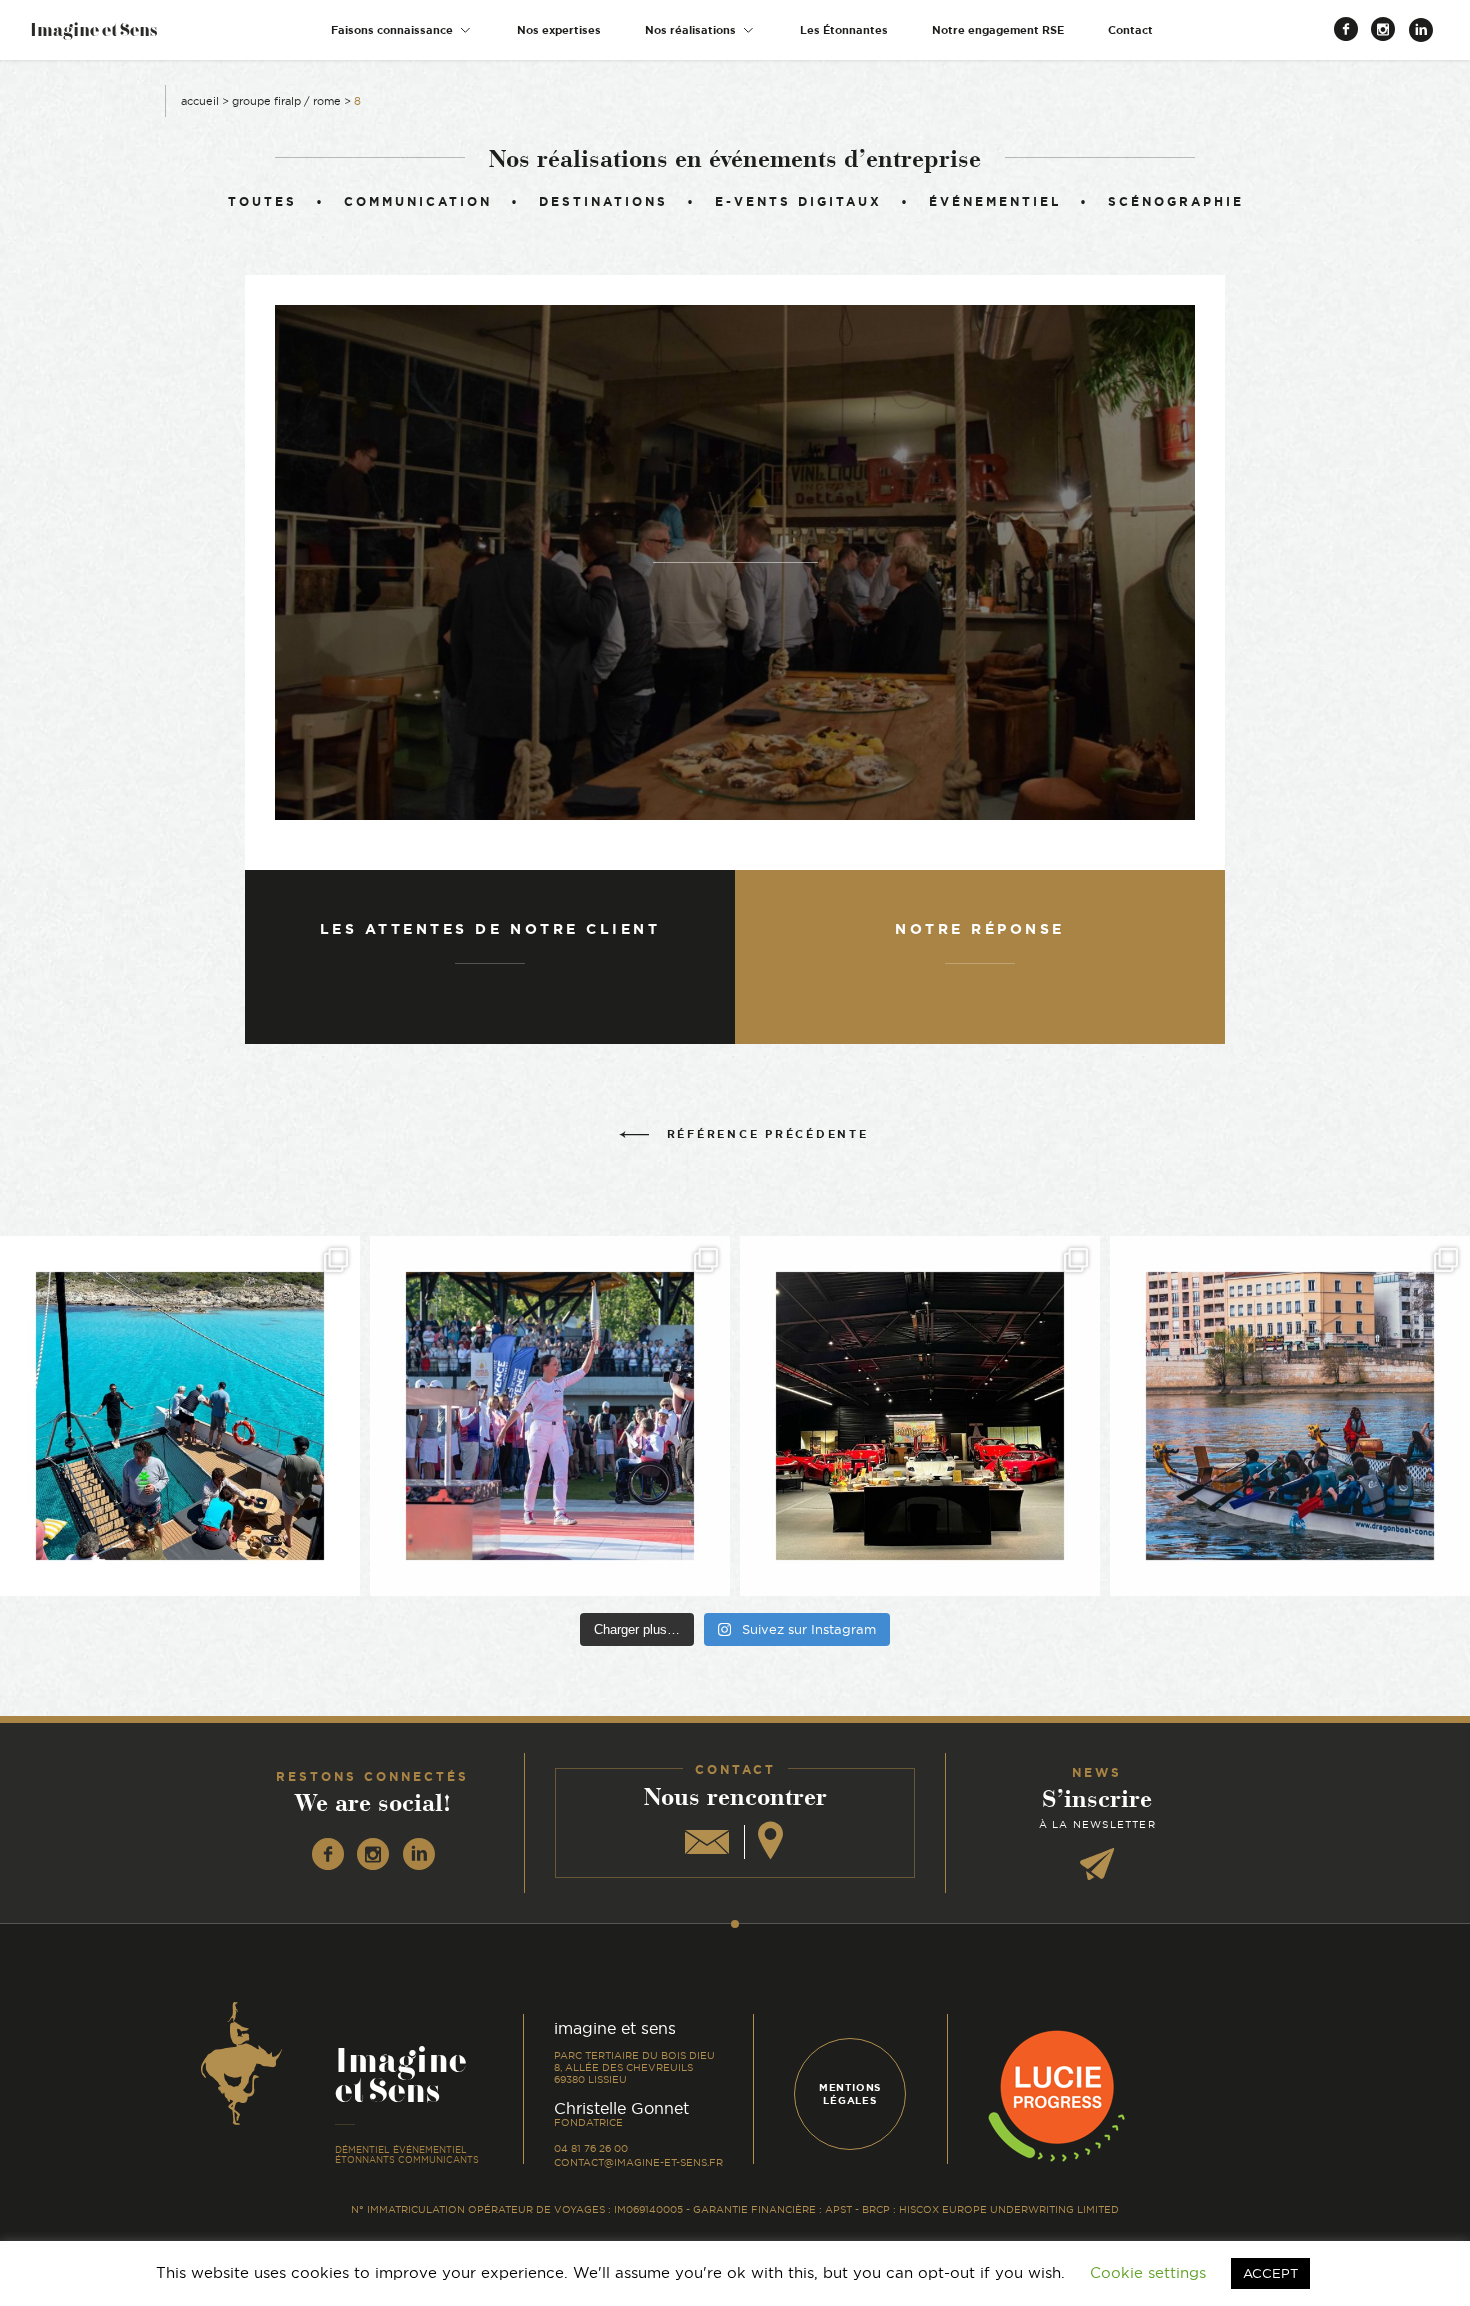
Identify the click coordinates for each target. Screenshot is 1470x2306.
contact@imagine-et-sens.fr (638, 2162)
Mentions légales (850, 2094)
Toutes (262, 201)
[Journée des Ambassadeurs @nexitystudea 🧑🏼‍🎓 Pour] (1290, 1416)
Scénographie (1176, 201)
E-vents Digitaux (798, 201)
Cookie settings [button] (1148, 2272)
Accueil (200, 101)
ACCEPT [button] (1270, 2273)
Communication (418, 201)
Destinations (603, 201)
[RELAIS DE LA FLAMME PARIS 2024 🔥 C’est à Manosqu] (550, 1416)
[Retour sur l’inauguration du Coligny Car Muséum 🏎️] (920, 1416)
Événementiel (995, 201)
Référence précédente (768, 1134)
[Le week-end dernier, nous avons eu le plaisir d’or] (180, 1416)
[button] (402, 30)
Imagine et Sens (93, 36)
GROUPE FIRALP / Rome (286, 101)
